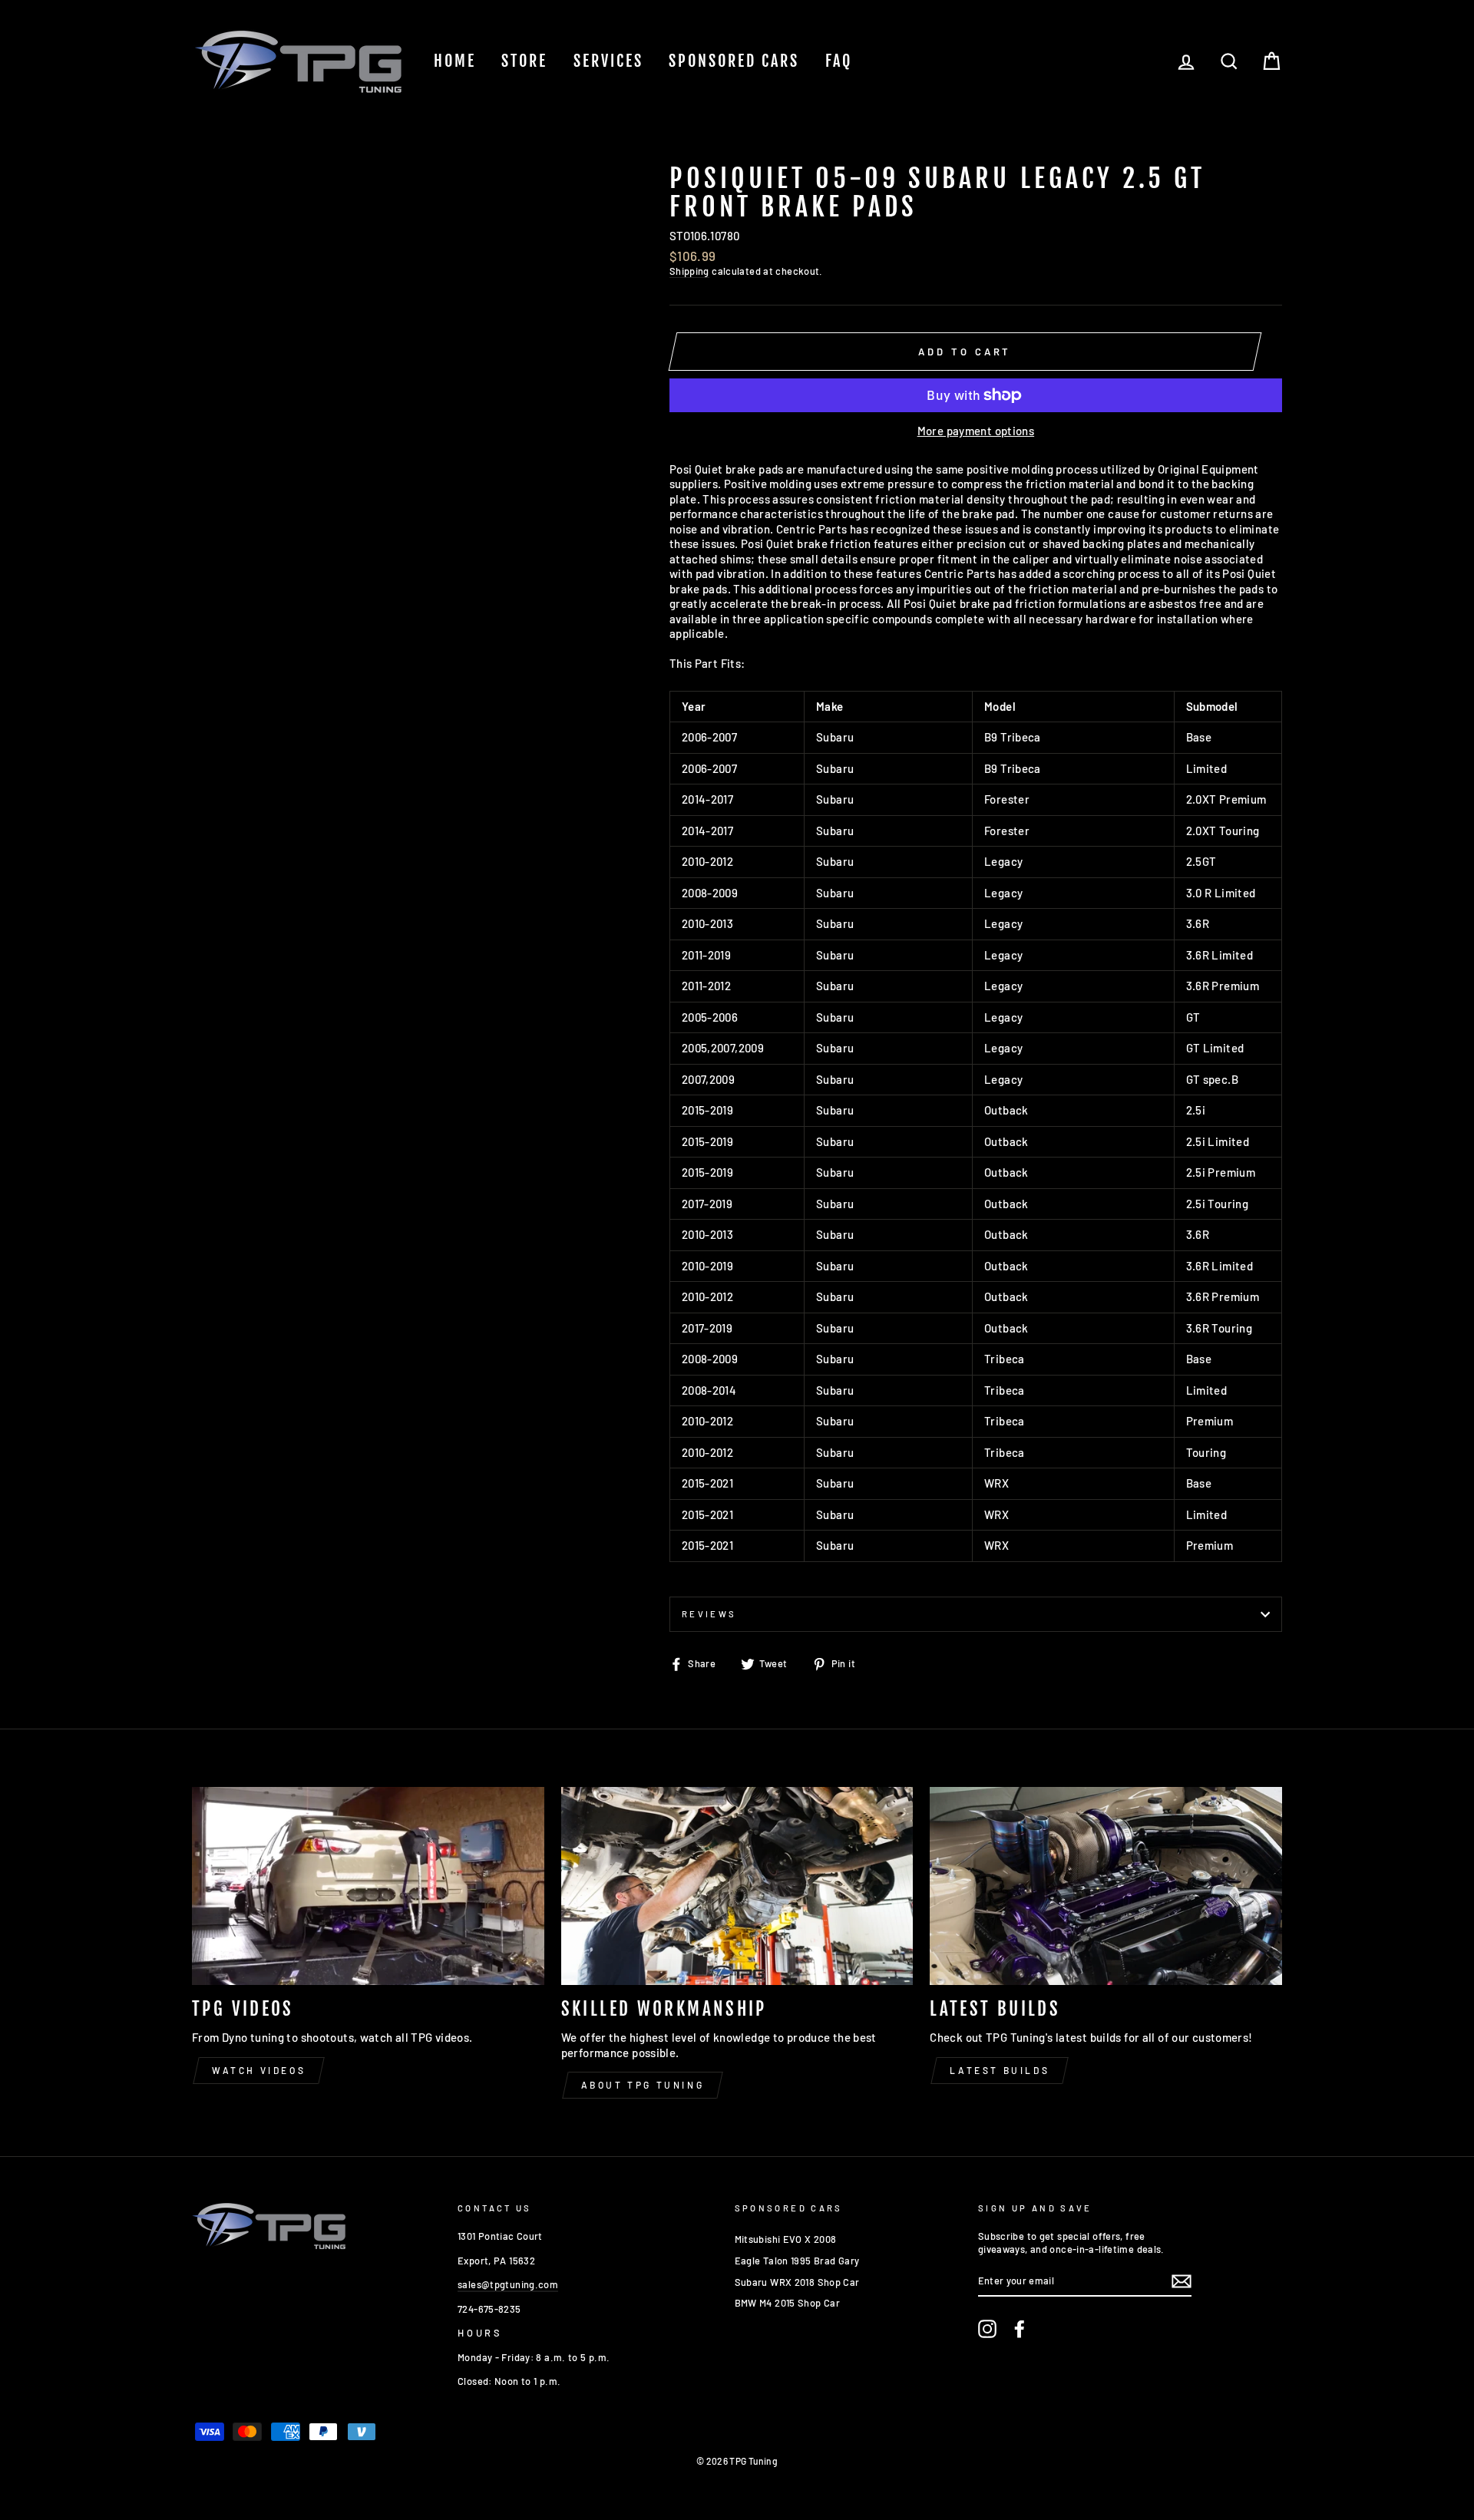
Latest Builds (1000, 2070)
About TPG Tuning (643, 2085)
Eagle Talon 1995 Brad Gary (797, 2261)
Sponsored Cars (734, 61)
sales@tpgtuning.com (508, 2284)
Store (524, 61)
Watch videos (259, 2070)
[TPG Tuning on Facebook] (1020, 2329)
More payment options (976, 431)
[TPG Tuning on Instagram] (987, 2329)
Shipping (689, 271)
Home (455, 61)
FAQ (839, 61)
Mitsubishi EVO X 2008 (786, 2239)
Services (608, 61)
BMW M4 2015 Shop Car (788, 2303)
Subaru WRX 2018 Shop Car (797, 2282)
